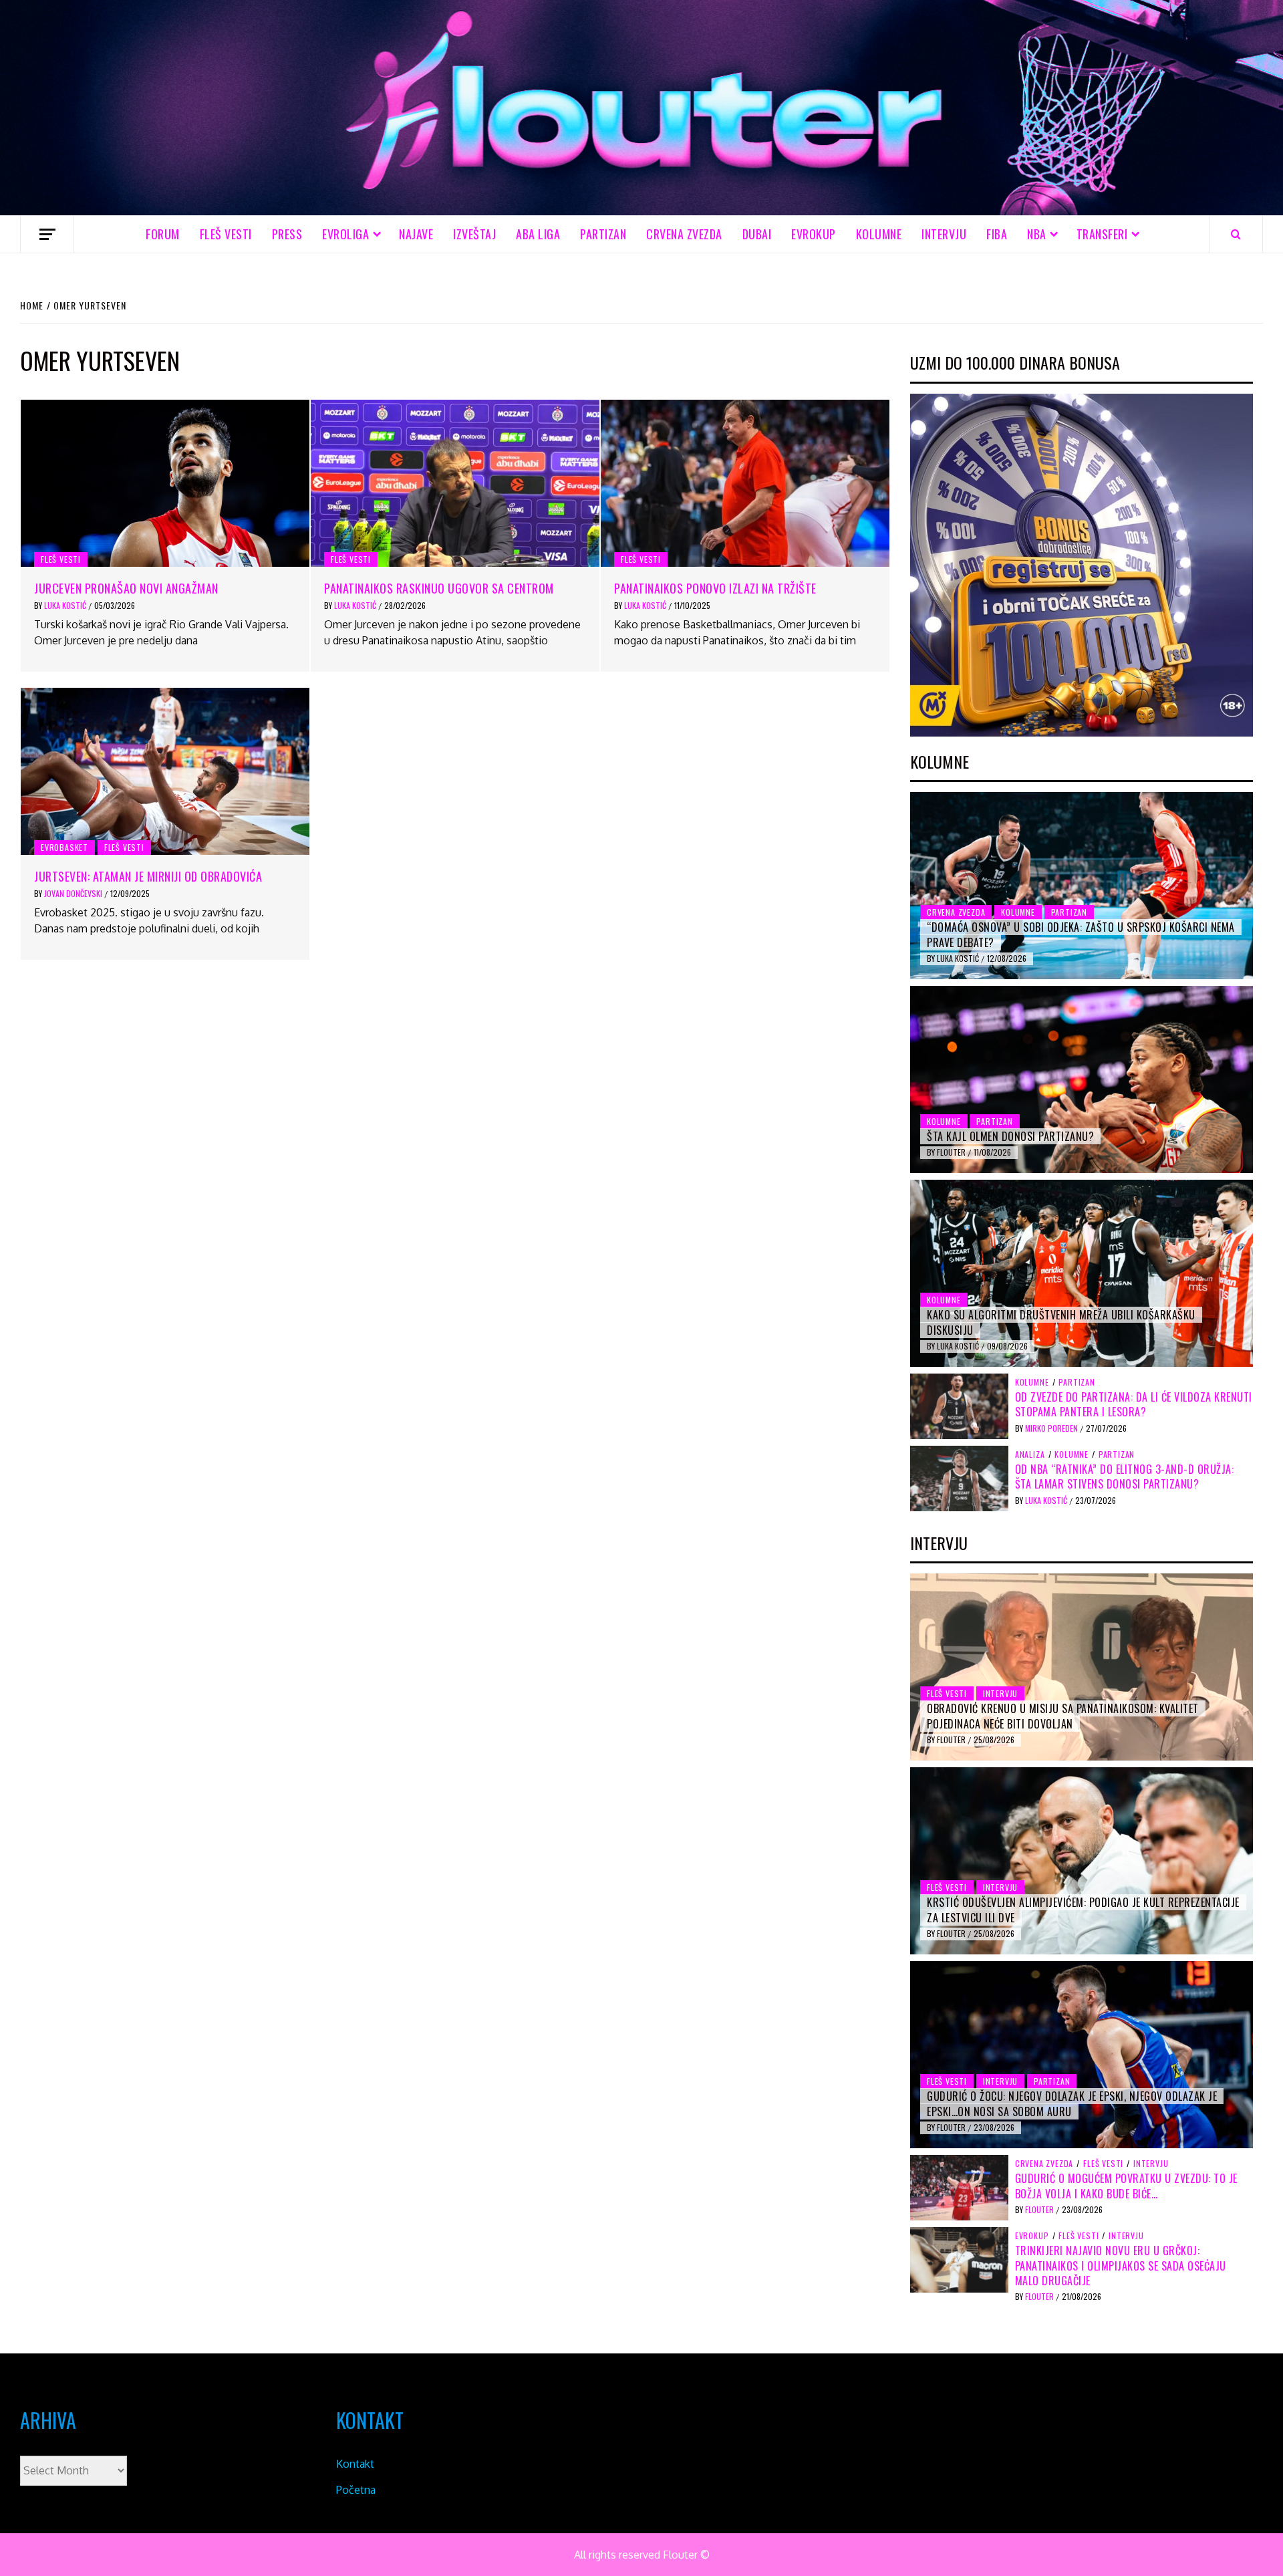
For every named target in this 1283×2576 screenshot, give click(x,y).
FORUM (163, 234)
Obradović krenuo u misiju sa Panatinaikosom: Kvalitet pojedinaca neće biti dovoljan (1063, 1716)
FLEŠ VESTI (226, 234)
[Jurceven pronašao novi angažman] (165, 483)
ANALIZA (1030, 1454)
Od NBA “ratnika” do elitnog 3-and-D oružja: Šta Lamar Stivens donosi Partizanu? (1125, 1476)
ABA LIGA (538, 234)
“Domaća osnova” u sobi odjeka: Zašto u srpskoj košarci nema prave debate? (1081, 934)
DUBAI (757, 234)
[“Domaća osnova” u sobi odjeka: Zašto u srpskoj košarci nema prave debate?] (1082, 886)
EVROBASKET (64, 847)
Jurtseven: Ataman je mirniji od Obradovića (148, 876)
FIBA (997, 234)
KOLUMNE (879, 234)
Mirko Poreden (1052, 1428)
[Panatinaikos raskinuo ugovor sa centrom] (455, 483)
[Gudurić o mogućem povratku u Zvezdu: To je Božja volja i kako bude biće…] (959, 2187)
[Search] (1236, 234)
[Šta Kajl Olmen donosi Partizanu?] (1082, 1079)
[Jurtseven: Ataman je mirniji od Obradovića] (165, 771)
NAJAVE (416, 234)
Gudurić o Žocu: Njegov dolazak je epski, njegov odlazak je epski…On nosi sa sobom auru (1072, 2103)
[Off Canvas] (47, 234)
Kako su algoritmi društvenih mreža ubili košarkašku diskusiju (1061, 1322)
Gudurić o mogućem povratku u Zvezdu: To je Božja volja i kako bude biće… (1126, 2186)
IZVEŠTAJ (474, 234)
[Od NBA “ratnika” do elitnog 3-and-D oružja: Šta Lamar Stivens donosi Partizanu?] (959, 1477)
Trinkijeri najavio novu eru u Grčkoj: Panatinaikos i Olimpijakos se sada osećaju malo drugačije (1121, 2266)
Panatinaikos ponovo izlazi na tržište (715, 588)
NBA (1037, 234)
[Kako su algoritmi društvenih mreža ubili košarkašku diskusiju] (1082, 1273)
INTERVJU (944, 234)
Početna (356, 2490)
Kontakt (355, 2464)
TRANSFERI (1102, 234)
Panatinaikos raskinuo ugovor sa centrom (439, 588)
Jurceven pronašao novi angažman (126, 588)
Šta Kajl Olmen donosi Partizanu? (1010, 1136)
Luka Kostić (66, 605)
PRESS (287, 234)
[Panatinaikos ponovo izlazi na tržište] (745, 483)
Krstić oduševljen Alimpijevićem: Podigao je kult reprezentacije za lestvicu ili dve (1083, 1910)
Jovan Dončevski (74, 893)
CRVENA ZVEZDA (684, 234)
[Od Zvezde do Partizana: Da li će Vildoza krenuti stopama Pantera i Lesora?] (959, 1405)
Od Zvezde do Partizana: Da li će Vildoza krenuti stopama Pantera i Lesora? (1134, 1404)
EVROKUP (814, 234)
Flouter (952, 1152)
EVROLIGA (345, 234)
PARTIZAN (603, 234)
